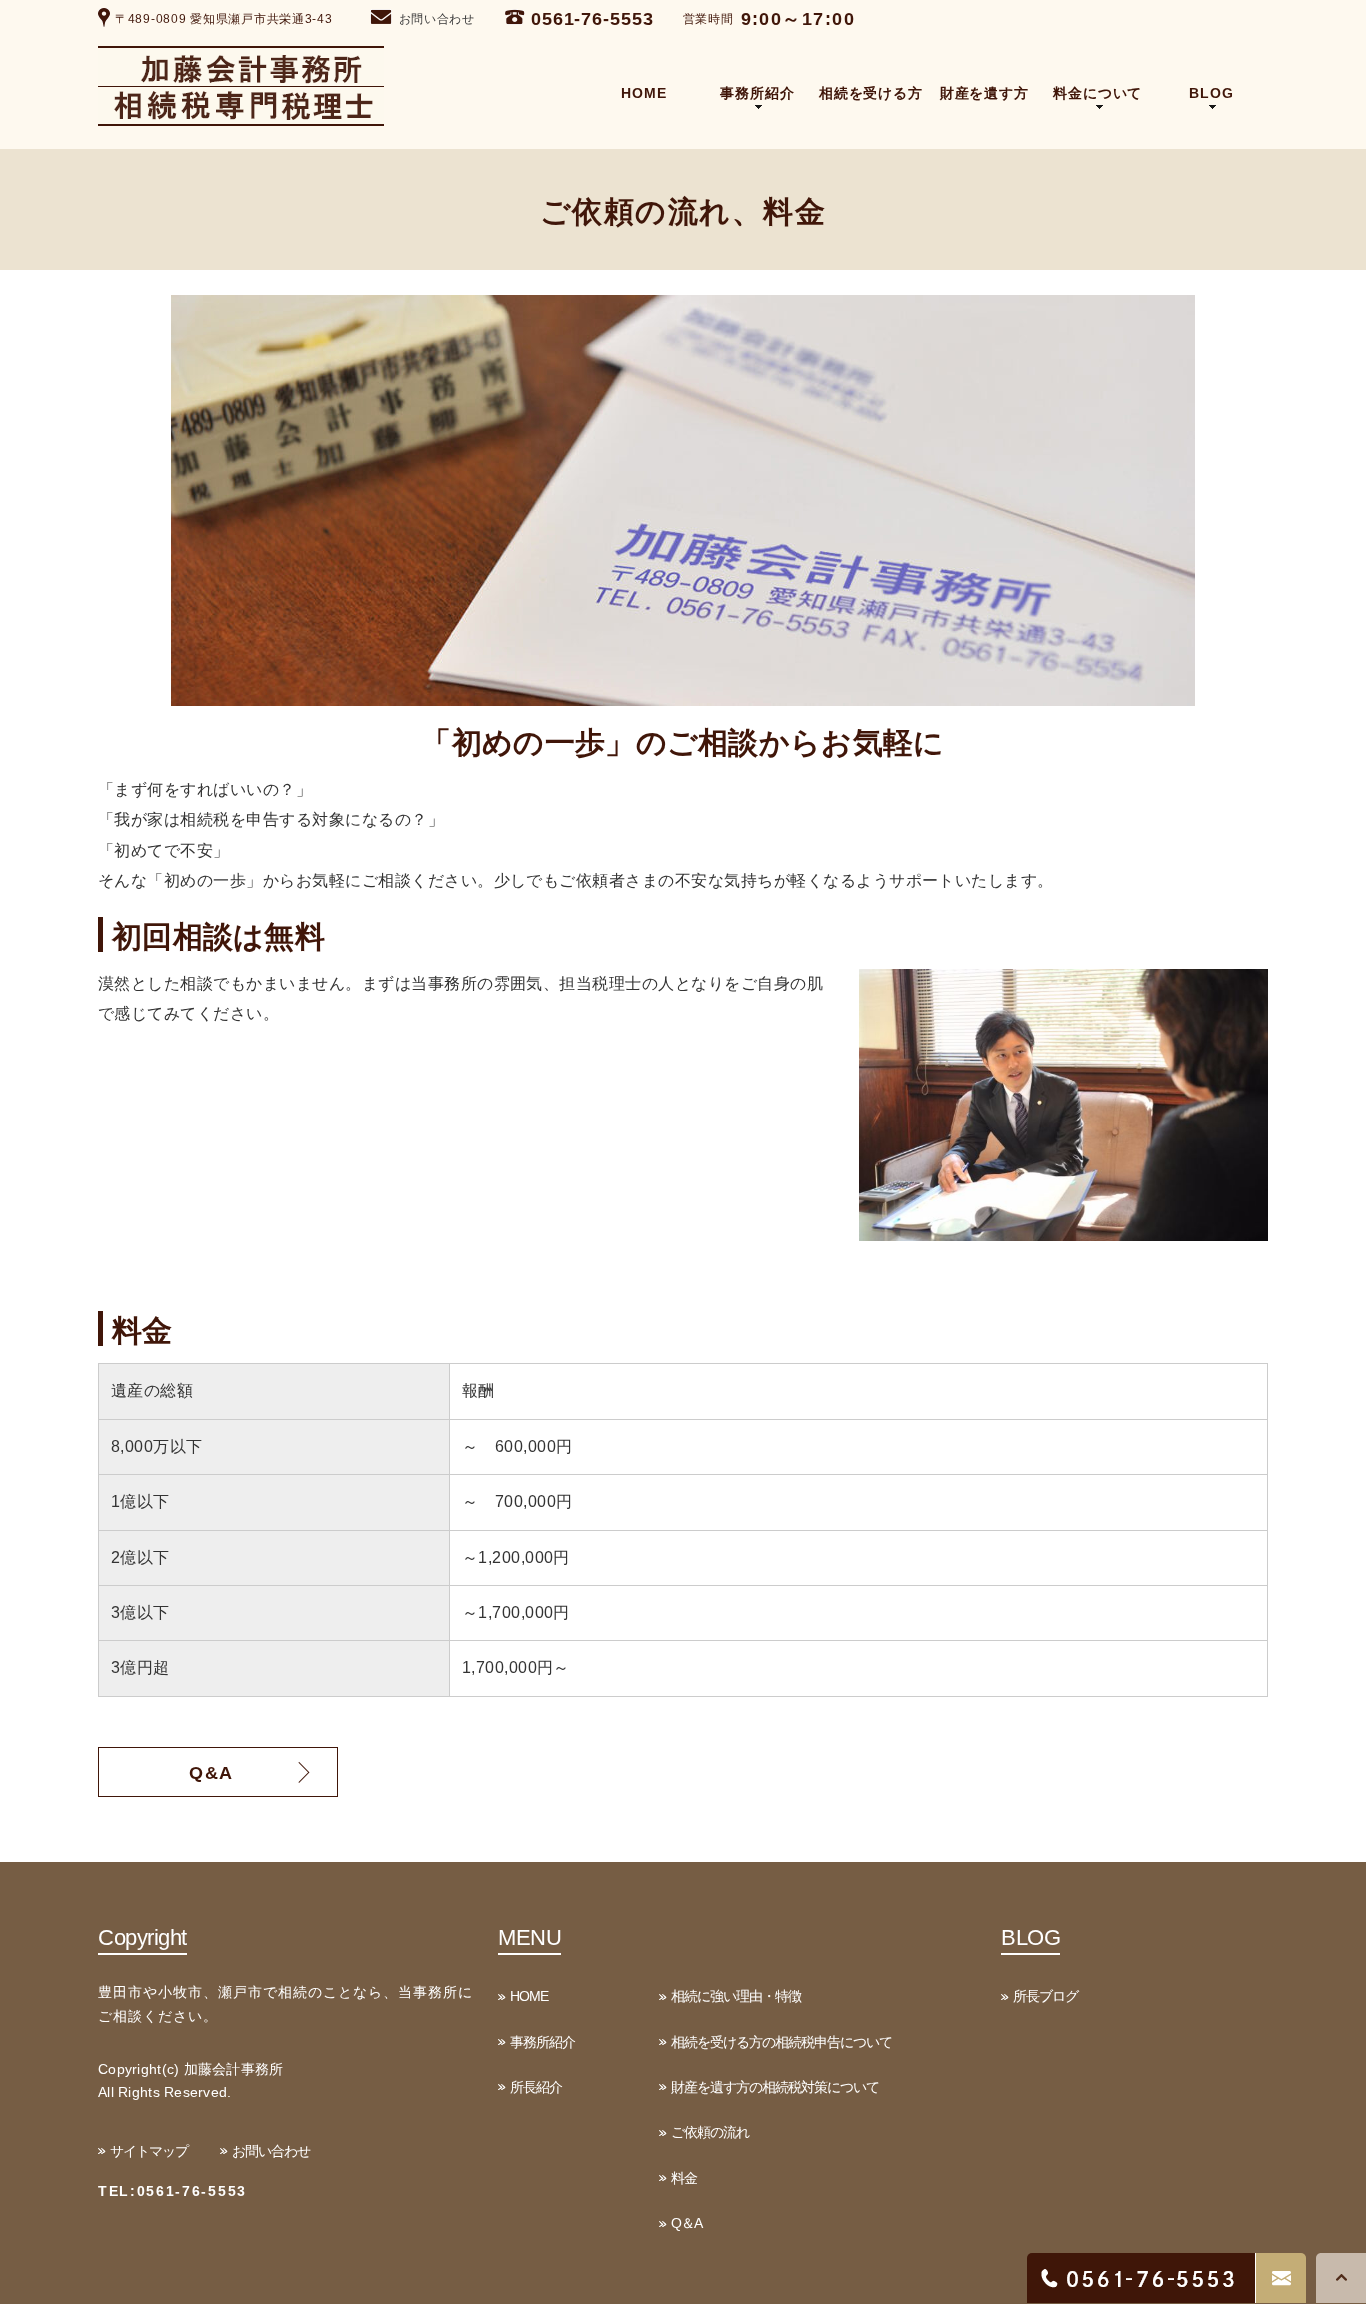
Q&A (211, 1773)
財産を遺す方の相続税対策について (775, 2087)
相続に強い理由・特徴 (736, 1996)
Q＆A (686, 2223)
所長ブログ (1045, 1996)
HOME (529, 1996)
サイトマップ (149, 2151)
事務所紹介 (542, 2042)
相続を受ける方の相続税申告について (781, 2042)
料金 (684, 2178)
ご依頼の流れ (710, 2132)
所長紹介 (536, 2087)
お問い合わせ (437, 19)
